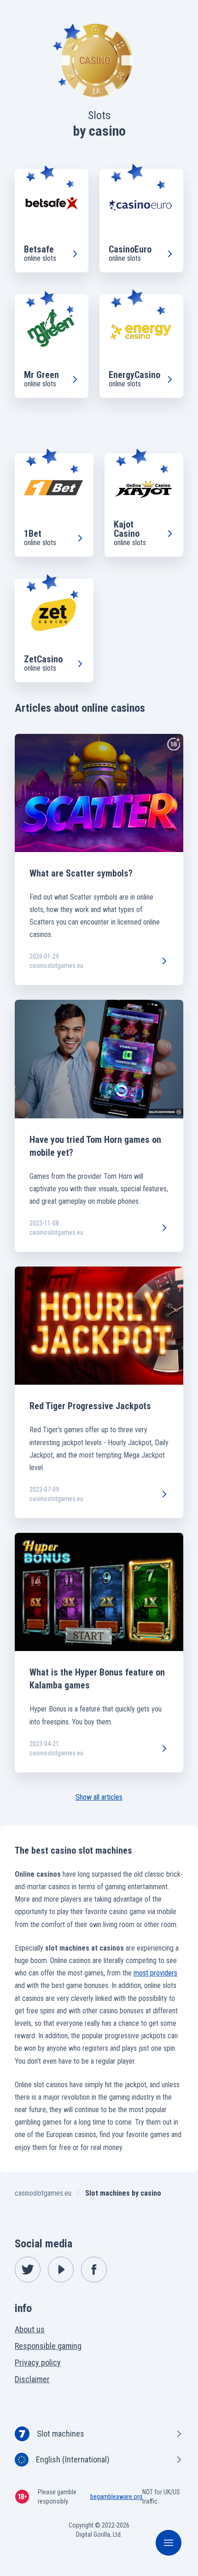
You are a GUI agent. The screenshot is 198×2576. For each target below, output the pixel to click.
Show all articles (99, 1797)
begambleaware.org (116, 2497)
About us (30, 2329)
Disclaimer (32, 2379)
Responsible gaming (48, 2346)
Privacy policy (38, 2363)
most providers (155, 1973)
